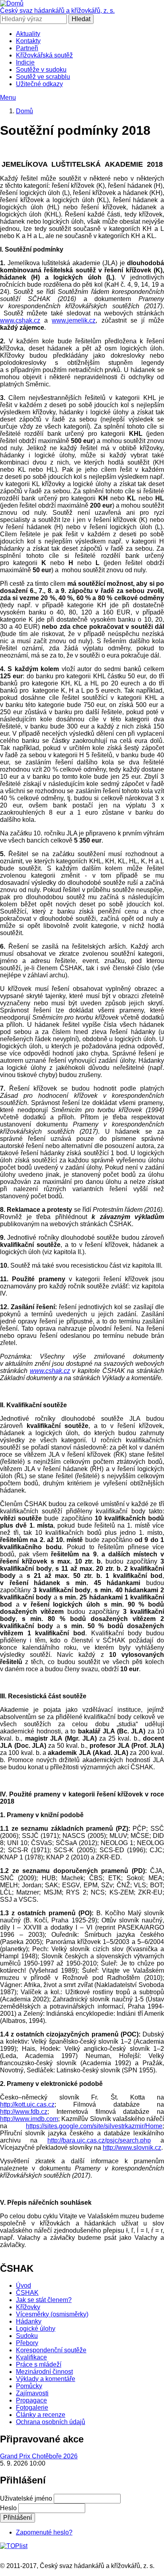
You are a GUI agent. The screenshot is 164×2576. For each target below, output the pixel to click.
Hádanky (29, 2321)
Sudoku (27, 2336)
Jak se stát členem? (44, 2300)
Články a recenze (41, 2415)
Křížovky (28, 2307)
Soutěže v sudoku (41, 70)
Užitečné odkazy (39, 84)
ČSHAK (27, 2293)
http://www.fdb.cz (24, 2112)
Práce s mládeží (39, 2364)
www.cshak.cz (20, 320)
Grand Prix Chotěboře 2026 (39, 2456)
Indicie (25, 62)
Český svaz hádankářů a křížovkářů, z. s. (57, 11)
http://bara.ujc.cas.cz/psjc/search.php (99, 2140)
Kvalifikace (31, 2357)
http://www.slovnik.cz (132, 2148)
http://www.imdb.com (29, 2119)
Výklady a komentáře (46, 2379)
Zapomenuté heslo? (44, 2532)
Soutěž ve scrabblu (43, 77)
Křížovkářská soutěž (44, 55)
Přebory (27, 2343)
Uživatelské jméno (26, 2498)
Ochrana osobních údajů (51, 2422)
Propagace (31, 2400)
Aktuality (28, 34)
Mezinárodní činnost (44, 2372)
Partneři (27, 48)
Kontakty (28, 41)
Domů (24, 111)
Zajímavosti (32, 2393)
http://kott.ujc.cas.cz (27, 2104)
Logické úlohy (36, 2329)
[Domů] (12, 3)
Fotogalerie (32, 2408)
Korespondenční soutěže (51, 2350)
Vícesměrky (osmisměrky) (52, 2314)
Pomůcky (29, 2386)
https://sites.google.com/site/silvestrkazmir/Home (94, 2126)
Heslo (8, 2508)
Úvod (23, 2286)
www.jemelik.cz (74, 320)
